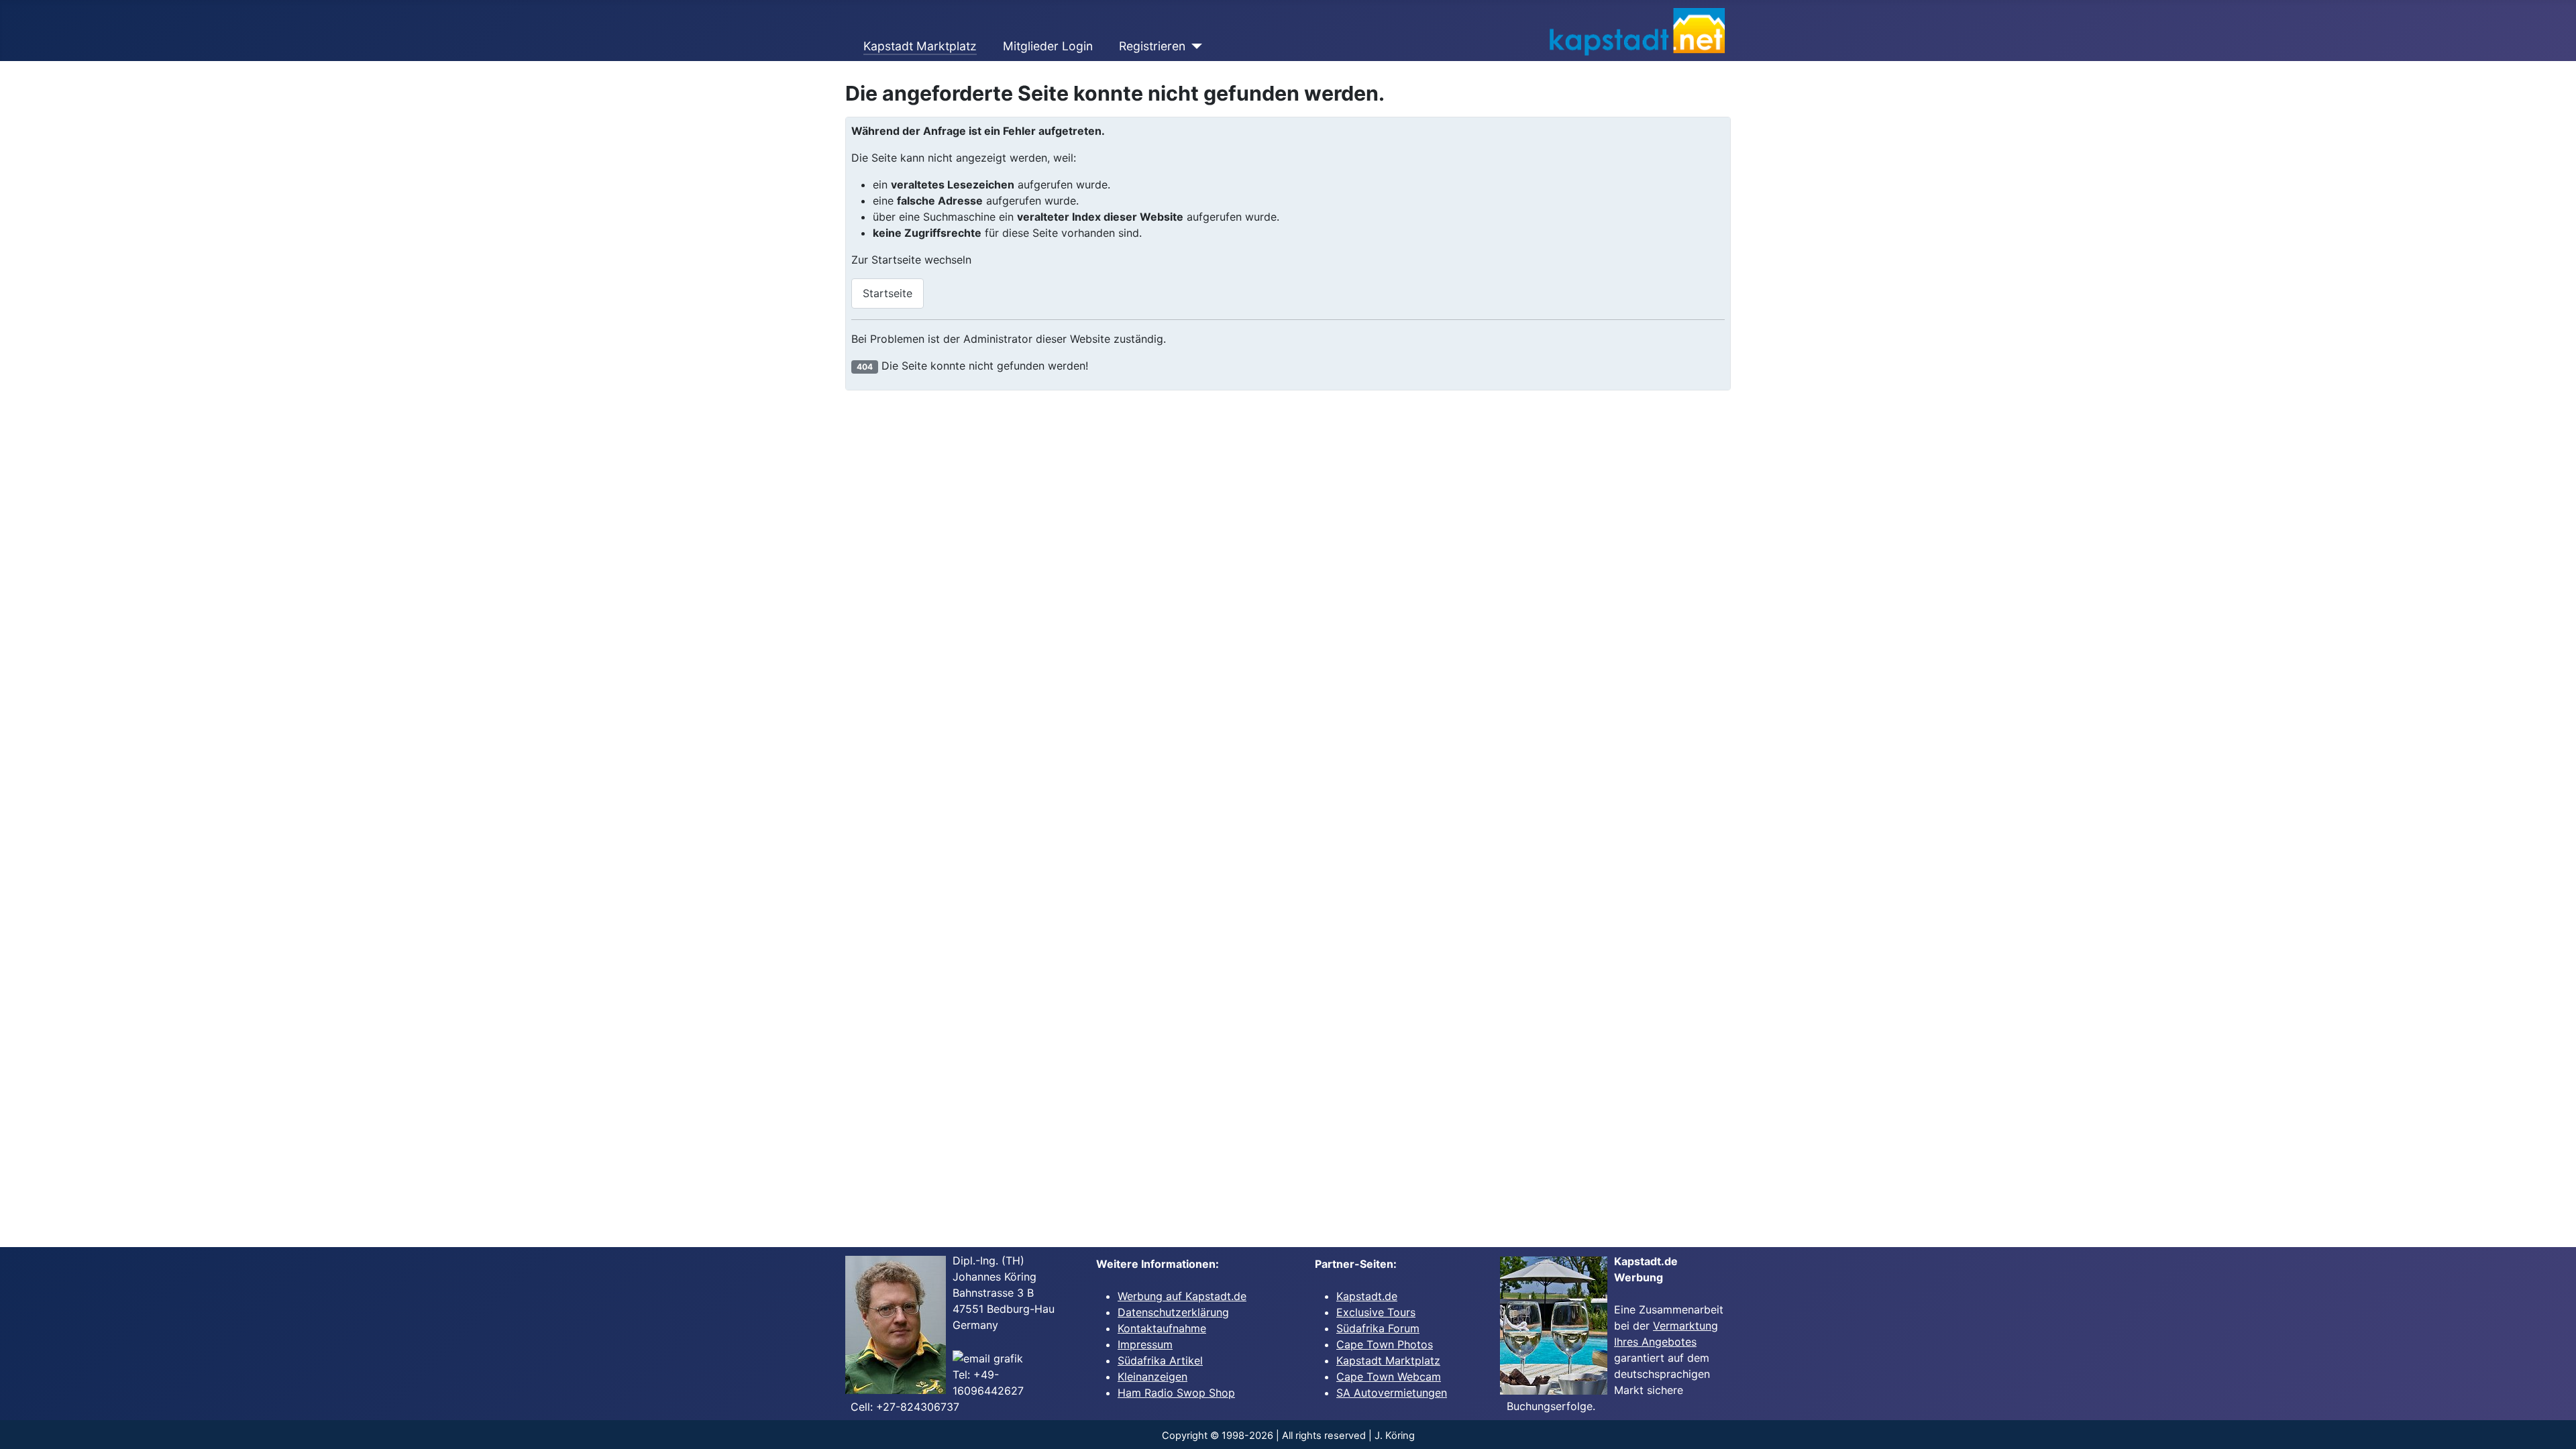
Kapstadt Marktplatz (920, 46)
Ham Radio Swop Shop (1176, 1393)
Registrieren (1152, 46)
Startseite (888, 293)
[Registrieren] (1194, 46)
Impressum (1145, 1344)
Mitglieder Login (1048, 46)
